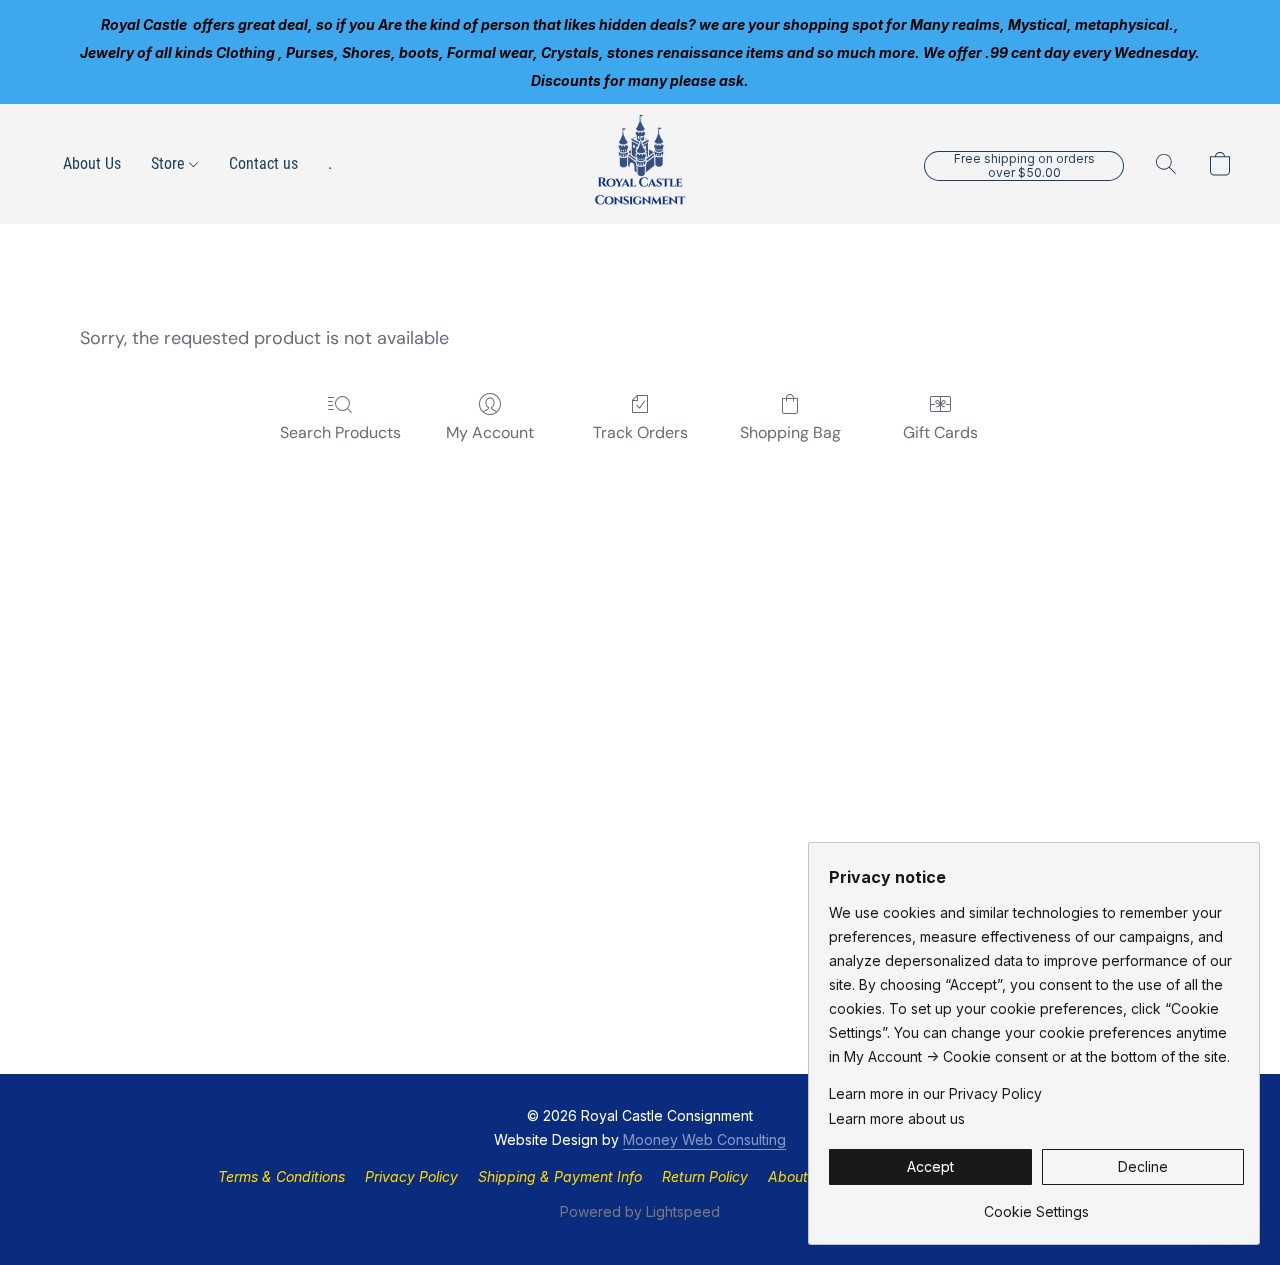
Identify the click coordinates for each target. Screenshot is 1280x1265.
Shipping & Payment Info (560, 1176)
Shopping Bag (790, 432)
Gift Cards (940, 432)
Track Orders (640, 432)
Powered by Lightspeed (640, 1211)
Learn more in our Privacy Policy (935, 1093)
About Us (92, 163)
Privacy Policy (411, 1176)
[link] (1036, 1204)
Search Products (340, 432)
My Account (490, 432)
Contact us (263, 163)
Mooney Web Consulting (704, 1139)
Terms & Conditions (281, 1176)
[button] (640, 164)
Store (170, 163)
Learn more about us (897, 1118)
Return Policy (705, 1176)
